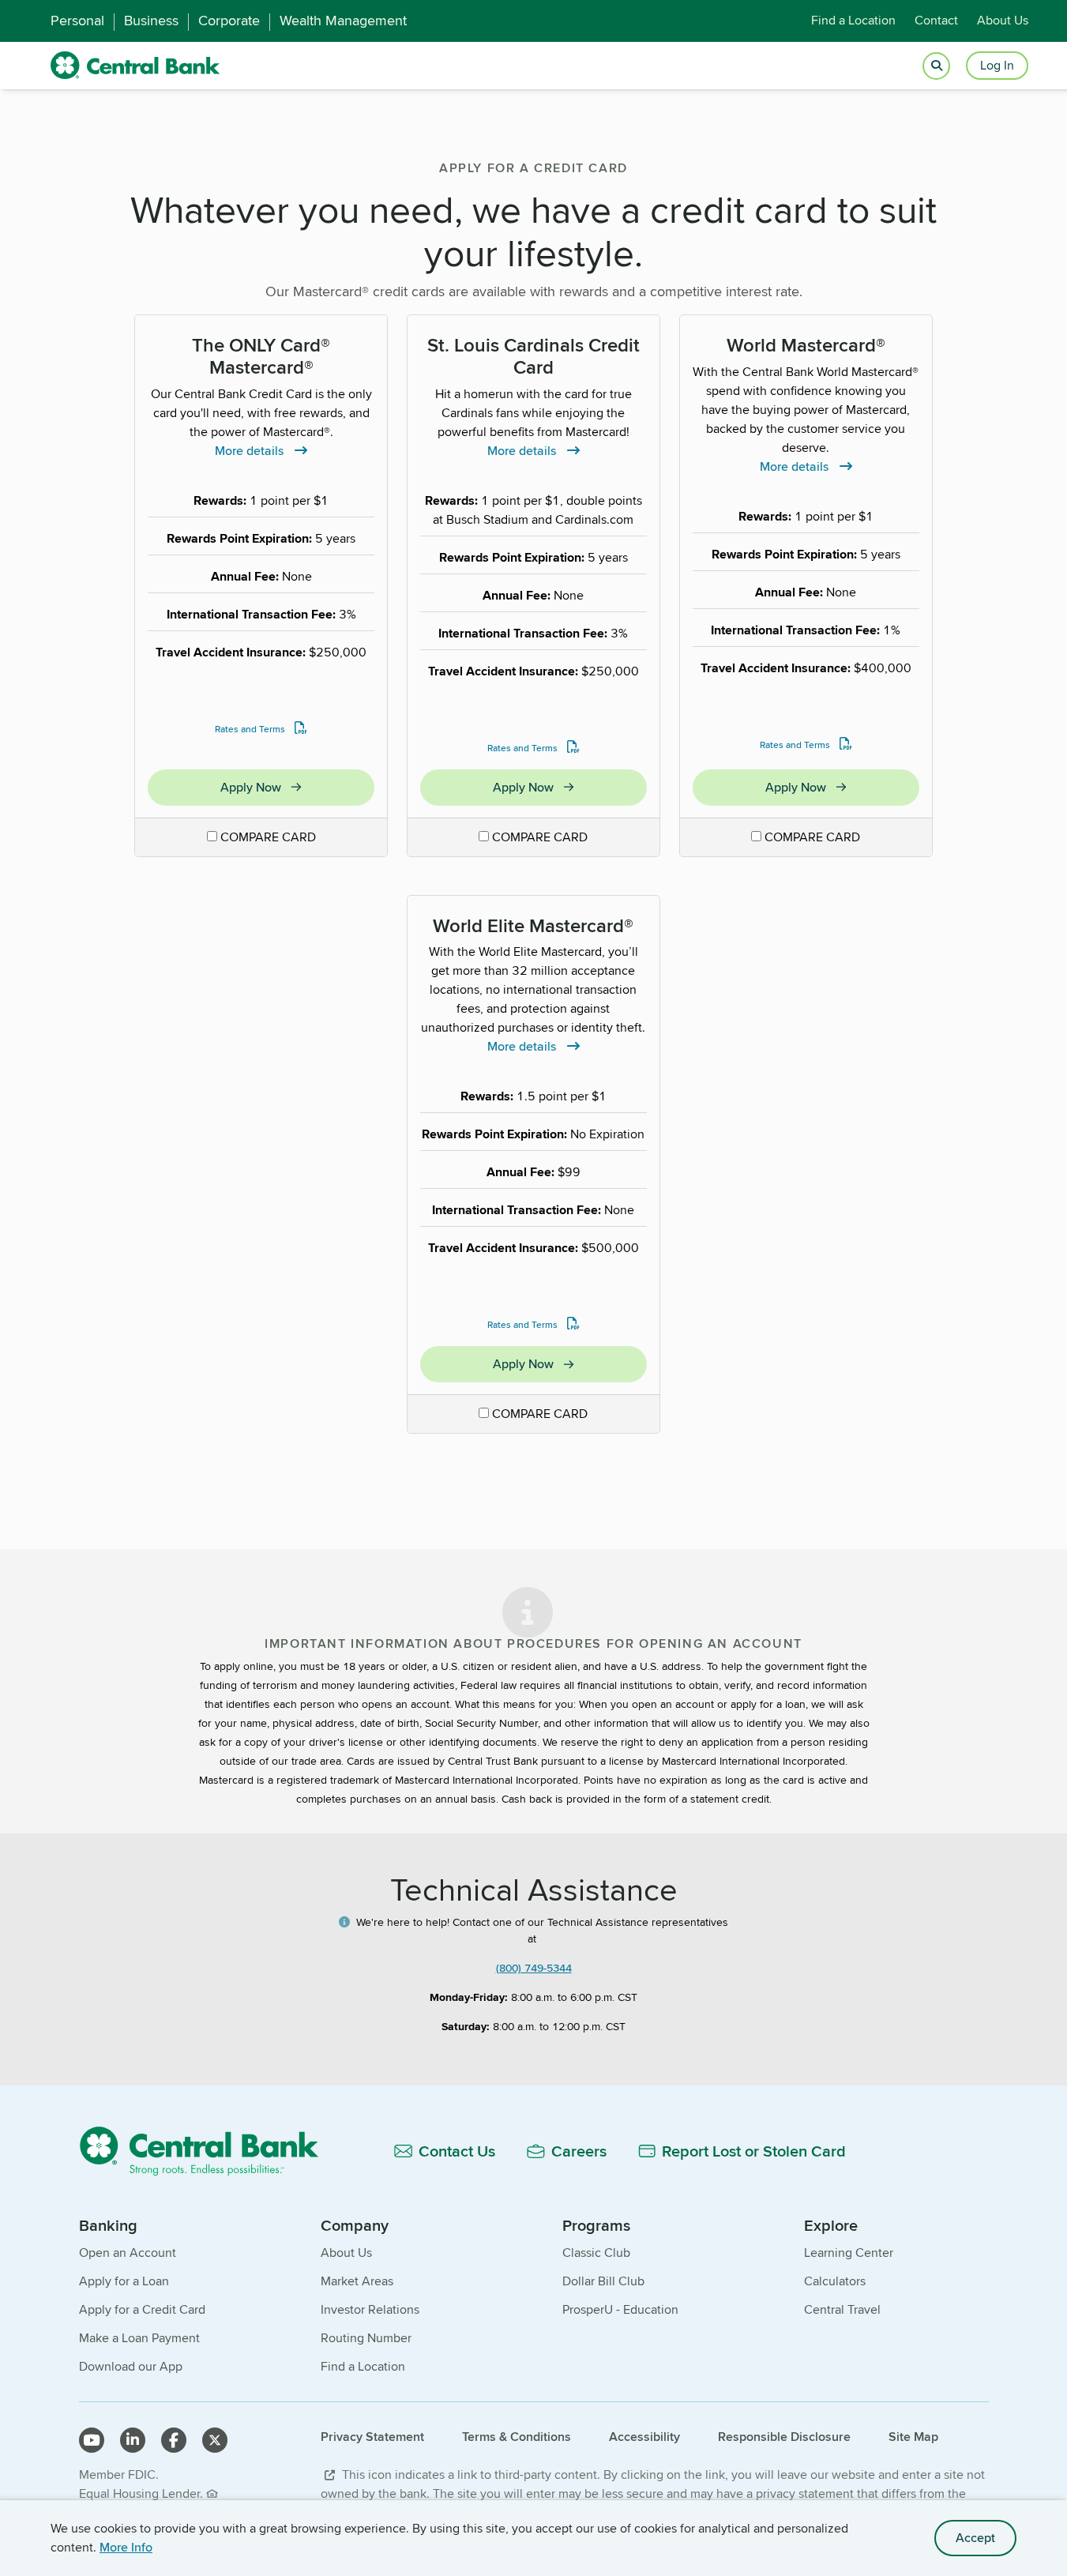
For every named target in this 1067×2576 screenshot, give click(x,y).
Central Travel (842, 2309)
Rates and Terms (250, 729)
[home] (135, 66)
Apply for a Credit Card (142, 2309)
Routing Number (366, 2338)
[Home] (208, 2151)
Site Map (913, 2437)
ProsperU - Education (620, 2309)
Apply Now (297, 790)
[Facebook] (174, 2440)
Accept (975, 2538)
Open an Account (128, 2253)
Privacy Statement (372, 2437)
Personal (77, 21)
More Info (126, 2547)
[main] (533, 1087)
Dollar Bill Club (603, 2281)
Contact (936, 21)
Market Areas (357, 2281)
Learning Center (849, 2253)
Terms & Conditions (517, 2437)
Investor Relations (370, 2309)
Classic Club (596, 2253)
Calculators (835, 2281)
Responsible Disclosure (784, 2437)
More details (261, 451)
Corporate (229, 21)
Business (151, 21)
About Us (1003, 21)
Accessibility (644, 2437)
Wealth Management (343, 21)
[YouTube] (92, 2440)
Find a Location (853, 21)
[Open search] (936, 66)
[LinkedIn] (133, 2440)
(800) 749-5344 (534, 1968)
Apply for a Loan (124, 2281)
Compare (268, 837)
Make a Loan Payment (139, 2338)
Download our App (131, 2366)
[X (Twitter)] (215, 2440)
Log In (997, 65)
